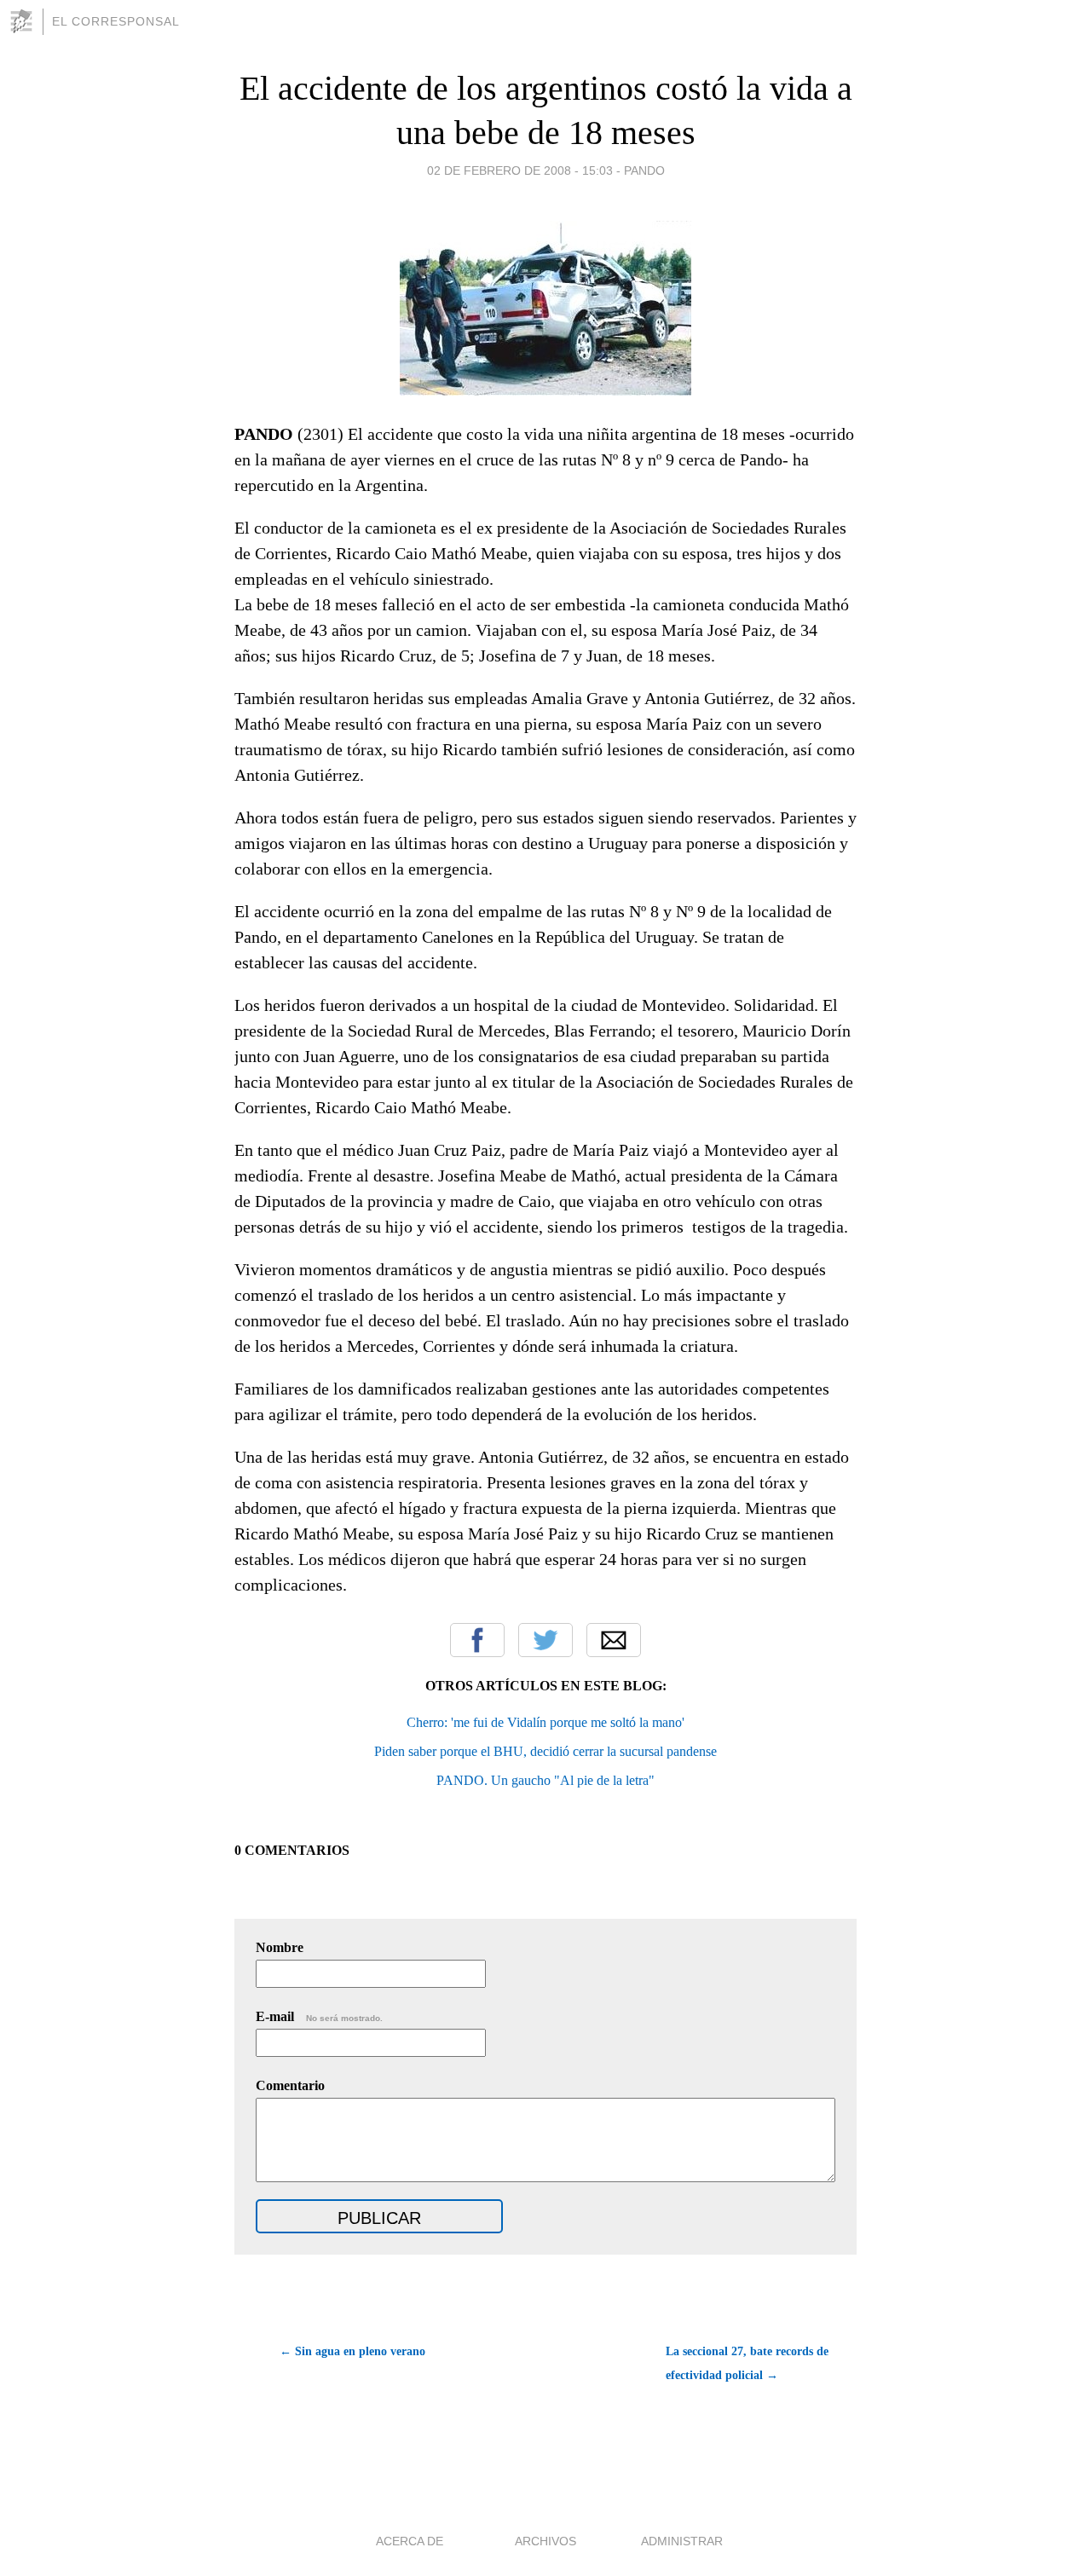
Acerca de (410, 2541)
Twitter (545, 1640)
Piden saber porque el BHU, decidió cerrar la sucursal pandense (545, 1751)
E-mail (319, 2016)
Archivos (545, 2541)
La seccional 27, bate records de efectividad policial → (747, 2363)
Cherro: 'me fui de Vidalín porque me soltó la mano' (545, 1722)
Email (614, 1640)
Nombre (280, 1947)
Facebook (477, 1640)
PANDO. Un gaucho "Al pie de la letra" (545, 1780)
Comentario (290, 2085)
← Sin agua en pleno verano (352, 2351)
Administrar (682, 2541)
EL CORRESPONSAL (116, 21)
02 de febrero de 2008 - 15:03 (520, 170)
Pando (644, 170)
